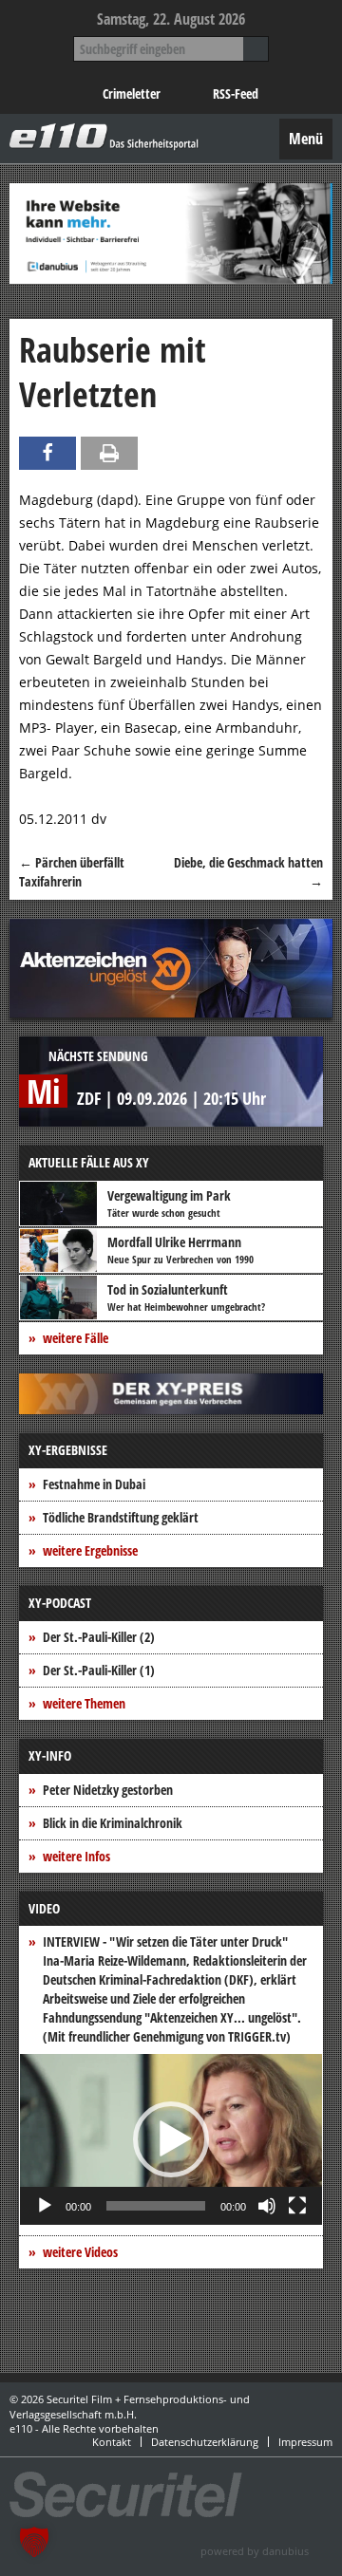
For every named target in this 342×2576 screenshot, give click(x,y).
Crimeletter (132, 93)
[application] (171, 2139)
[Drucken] (109, 453)
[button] (171, 2139)
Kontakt (112, 2442)
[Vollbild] (297, 2206)
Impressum (305, 2442)
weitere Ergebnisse (90, 1550)
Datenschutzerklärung (205, 2442)
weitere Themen (84, 1703)
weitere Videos (80, 2252)
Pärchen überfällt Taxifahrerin (72, 872)
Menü (306, 139)
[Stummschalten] (267, 2206)
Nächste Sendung (98, 1056)
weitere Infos (76, 1856)
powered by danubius (255, 2551)
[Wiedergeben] (45, 2206)
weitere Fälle (76, 1338)
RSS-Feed (236, 93)
